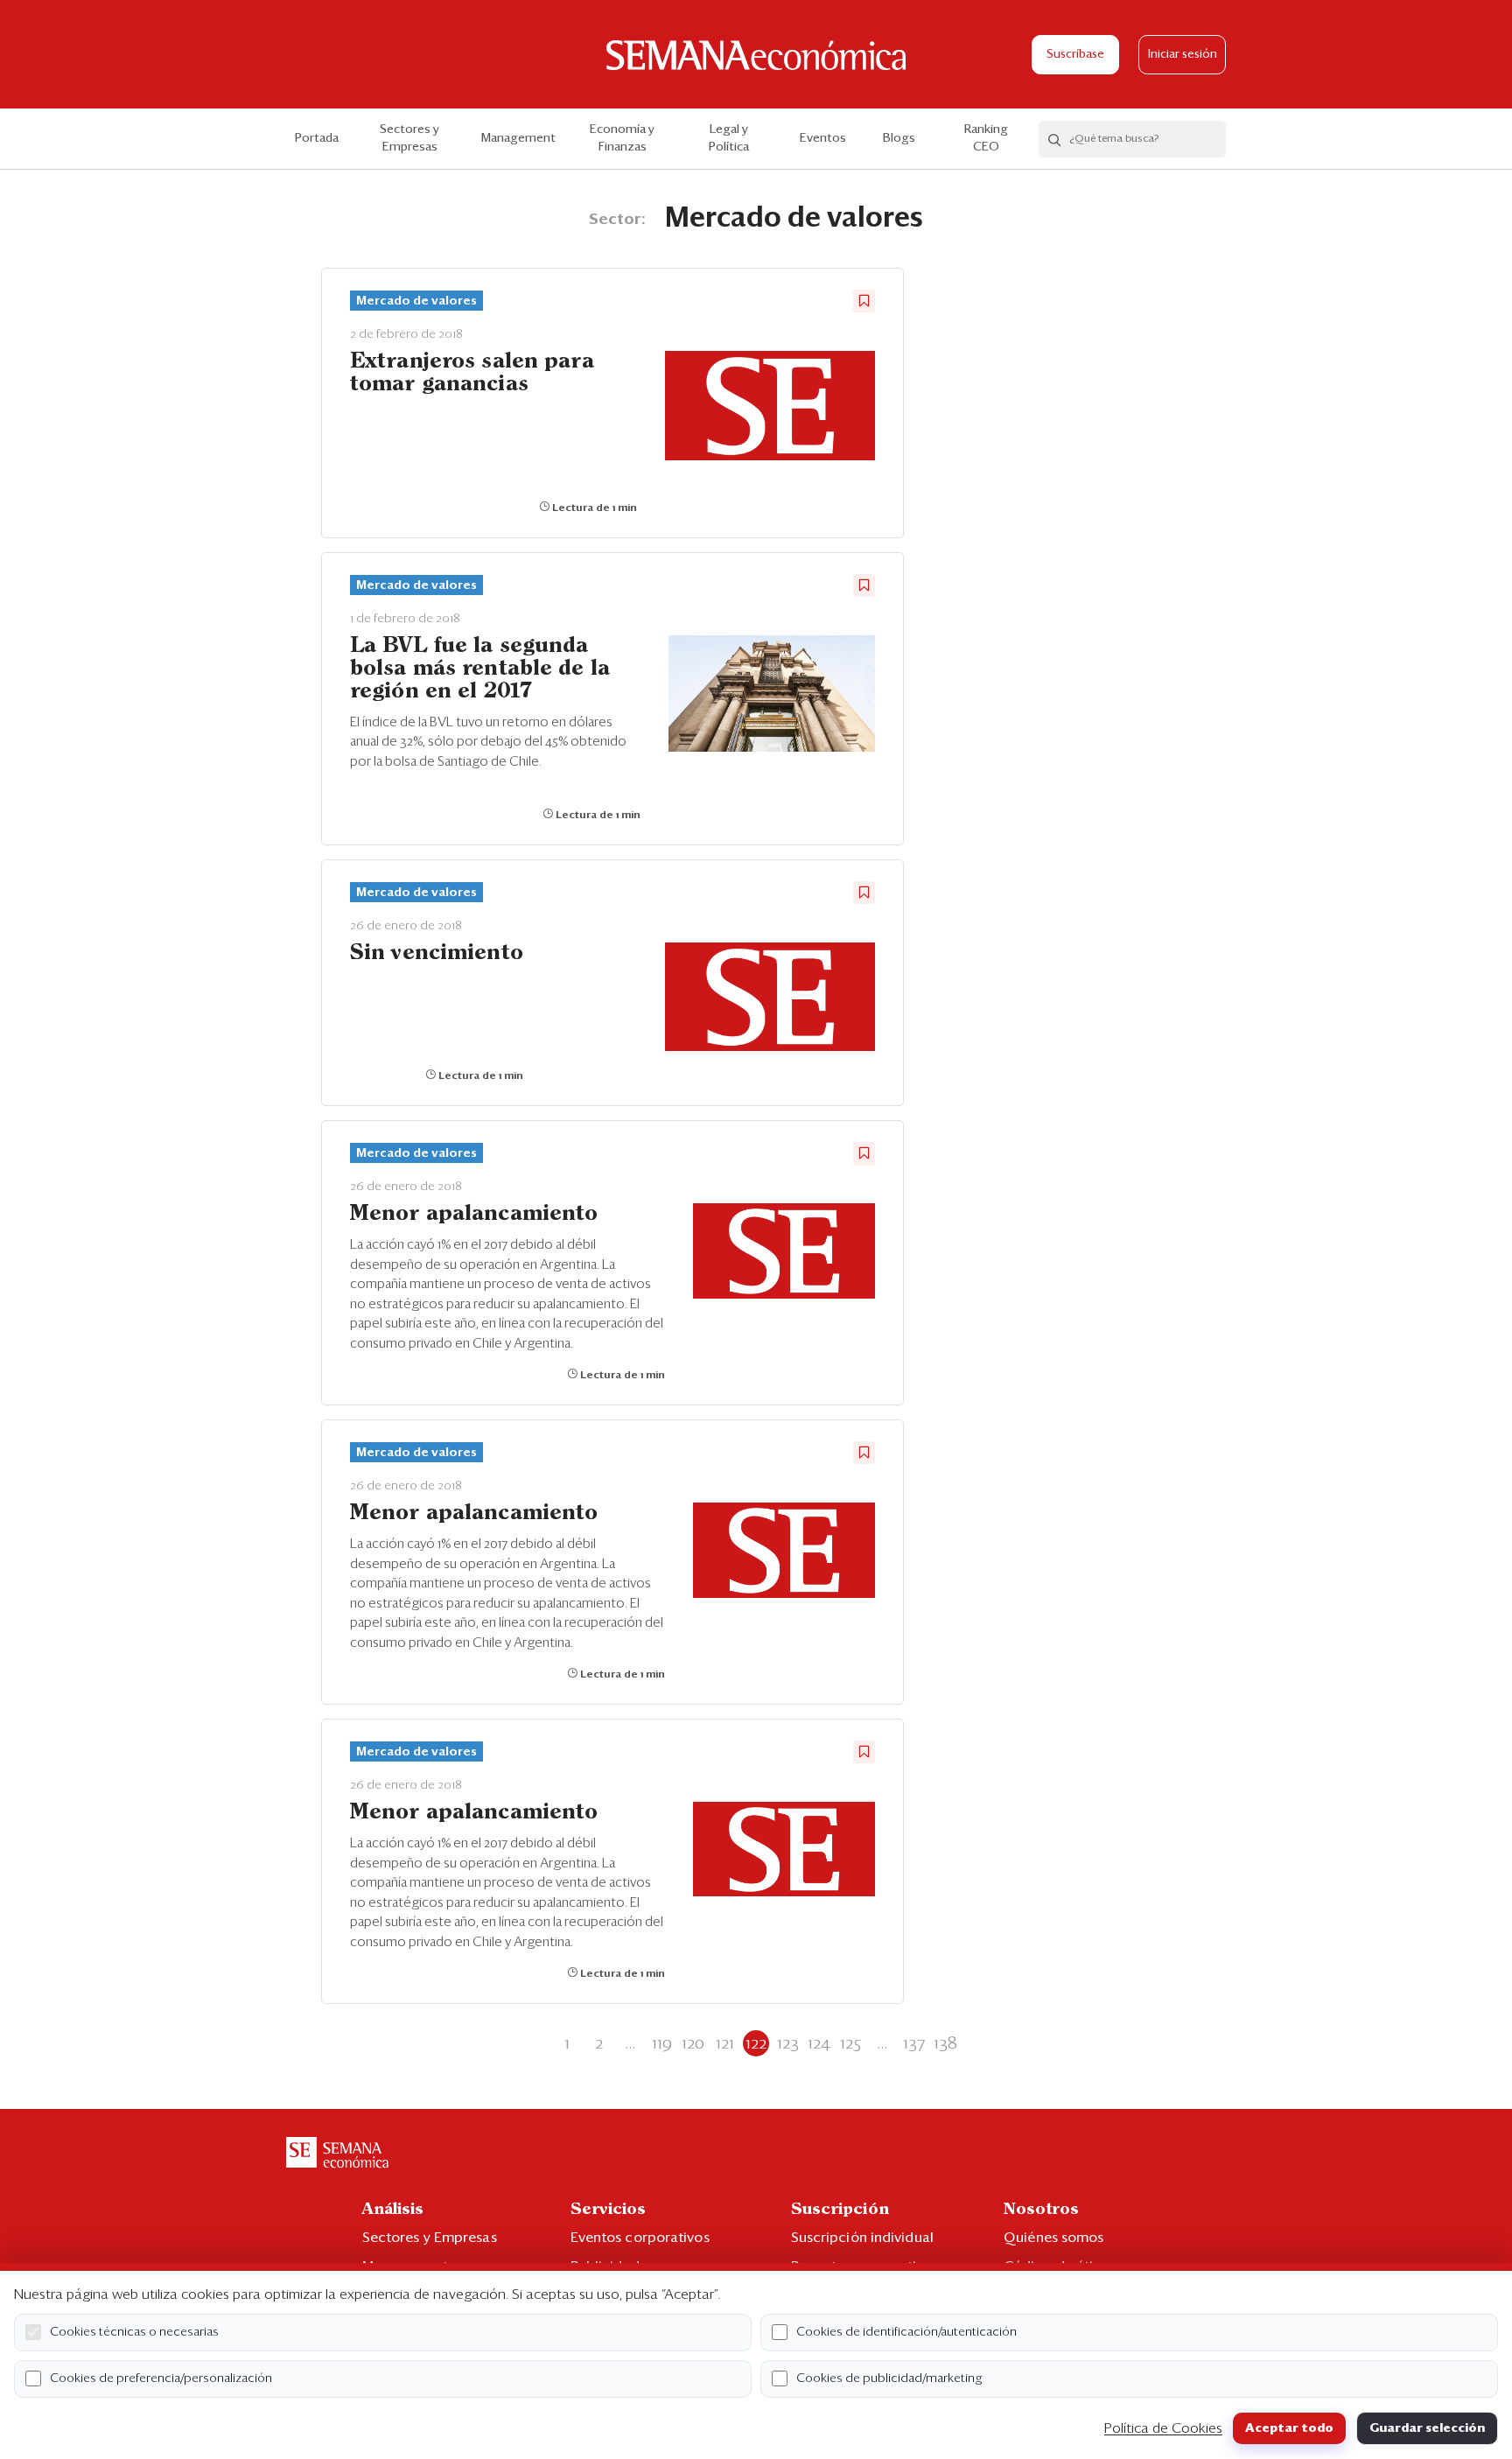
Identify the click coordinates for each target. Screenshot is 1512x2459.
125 (850, 2043)
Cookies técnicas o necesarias (134, 2332)
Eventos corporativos (640, 2238)
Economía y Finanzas (622, 138)
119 (662, 2043)
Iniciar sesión (1183, 55)
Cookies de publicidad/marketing (889, 2378)
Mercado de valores (416, 301)
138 (945, 2043)
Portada (317, 138)
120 (693, 2043)
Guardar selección (1427, 2428)
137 (914, 2043)
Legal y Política (729, 138)
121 (725, 2043)
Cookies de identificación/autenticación (906, 2332)
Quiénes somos (1053, 2238)
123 (788, 2043)
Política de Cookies (1163, 2428)
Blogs (899, 138)
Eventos (823, 138)
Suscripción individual (862, 2238)
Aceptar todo (1289, 2428)
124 (819, 2043)
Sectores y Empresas (409, 138)
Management (518, 138)
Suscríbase (1075, 55)
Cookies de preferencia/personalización (161, 2378)
